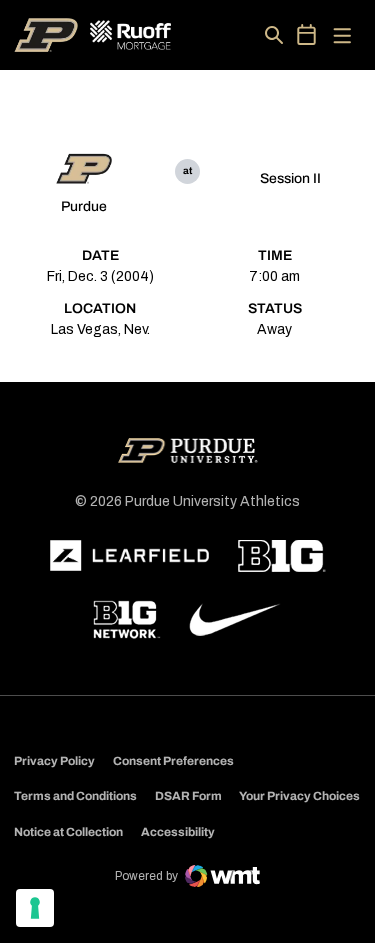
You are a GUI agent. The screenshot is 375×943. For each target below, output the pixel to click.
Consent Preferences (173, 761)
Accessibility (178, 831)
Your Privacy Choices (299, 796)
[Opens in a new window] (130, 556)
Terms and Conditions (75, 796)
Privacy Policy (54, 761)
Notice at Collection (68, 832)
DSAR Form (188, 796)
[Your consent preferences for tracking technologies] (35, 908)
